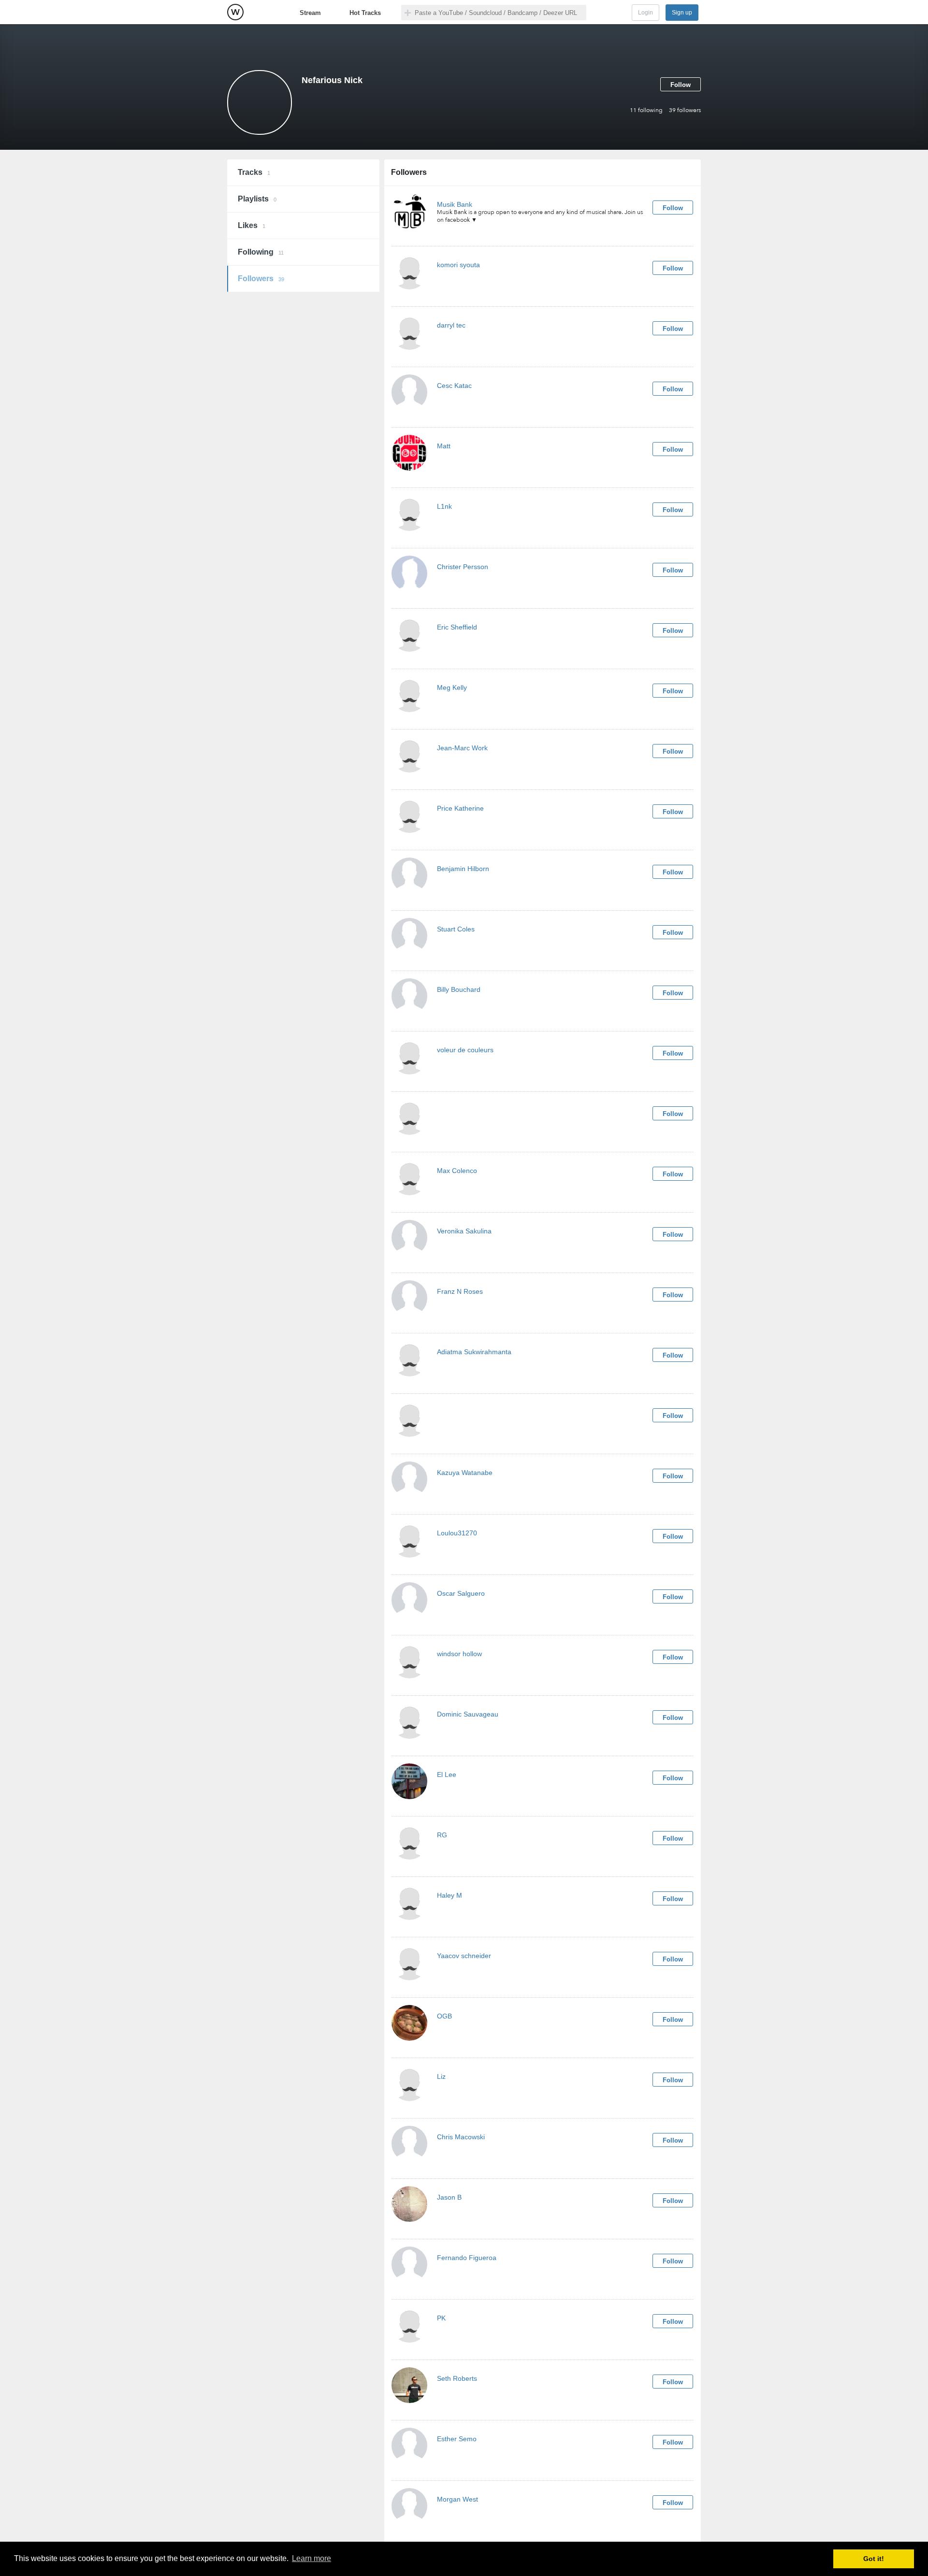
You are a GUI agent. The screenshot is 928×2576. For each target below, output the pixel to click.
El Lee (447, 1775)
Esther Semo (457, 2439)
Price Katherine (460, 808)
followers (685, 110)
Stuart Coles (456, 929)
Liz (441, 2076)
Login (645, 13)
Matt (444, 446)
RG (442, 1835)
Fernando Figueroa (467, 2258)
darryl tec (451, 325)
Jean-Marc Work (462, 748)
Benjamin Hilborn (463, 869)
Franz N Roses (460, 1291)
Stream (310, 13)
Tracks (254, 172)
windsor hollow (459, 1654)
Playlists (257, 199)
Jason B (449, 2197)
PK (441, 2318)
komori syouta (458, 265)
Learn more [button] (312, 2558)
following (646, 110)
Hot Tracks (365, 13)
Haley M (449, 1895)
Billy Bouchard (459, 989)
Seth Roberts (457, 2378)
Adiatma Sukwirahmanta (474, 1352)
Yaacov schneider (464, 1956)
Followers (261, 279)
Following (261, 252)
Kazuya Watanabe (465, 1473)
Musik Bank (455, 204)
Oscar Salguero (461, 1593)
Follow (681, 85)
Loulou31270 (457, 1533)
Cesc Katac (454, 386)
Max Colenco (457, 1171)
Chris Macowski (461, 2137)
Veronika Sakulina (464, 1231)
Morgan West (457, 2499)
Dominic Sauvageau (468, 1714)
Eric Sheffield (457, 627)
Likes (252, 225)
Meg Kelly (452, 687)
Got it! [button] (874, 2559)
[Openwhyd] (235, 12)
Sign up (682, 13)
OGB (444, 2016)
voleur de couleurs (465, 1050)
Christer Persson (463, 567)
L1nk (444, 506)
